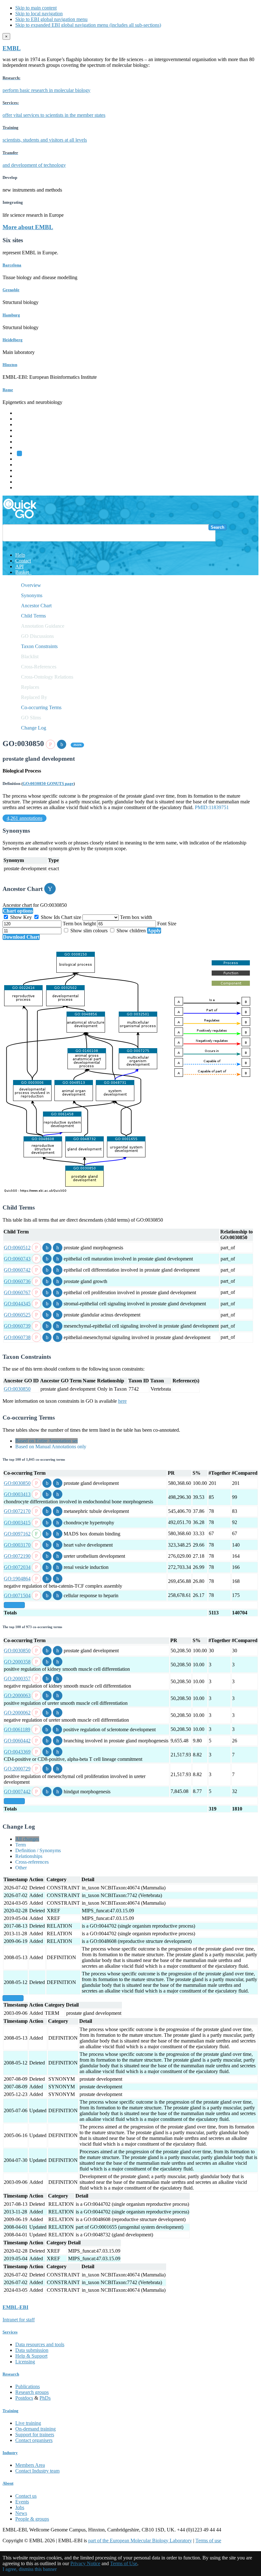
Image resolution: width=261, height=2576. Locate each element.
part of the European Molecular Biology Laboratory (140, 2541)
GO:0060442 (17, 1741)
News (21, 2513)
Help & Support (31, 2356)
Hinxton (10, 365)
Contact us (26, 2496)
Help (20, 555)
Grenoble (11, 290)
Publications (28, 2386)
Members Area (30, 2465)
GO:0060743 (17, 1259)
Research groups (32, 2392)
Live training (28, 2423)
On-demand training (35, 2429)
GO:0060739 (17, 1326)
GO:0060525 (17, 1315)
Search (218, 527)
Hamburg (11, 315)
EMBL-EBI (27, 487)
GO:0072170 (17, 1511)
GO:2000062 (17, 1713)
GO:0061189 (17, 1729)
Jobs (20, 2507)
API (19, 566)
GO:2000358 (17, 1662)
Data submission (32, 2350)
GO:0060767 (17, 1292)
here (122, 1401)
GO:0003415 (17, 1523)
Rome (8, 390)
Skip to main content (36, 8)
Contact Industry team (37, 2471)
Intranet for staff (19, 2320)
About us (25, 465)
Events (22, 2502)
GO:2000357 (17, 1679)
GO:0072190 (17, 1556)
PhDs (45, 2398)
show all (14, 1605)
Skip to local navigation (39, 14)
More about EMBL (28, 227)
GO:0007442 (17, 1792)
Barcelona (12, 265)
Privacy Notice (85, 2563)
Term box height (80, 924)
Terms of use (208, 2541)
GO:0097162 (17, 1534)
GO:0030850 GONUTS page (48, 783)
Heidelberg (13, 340)
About (8, 2483)
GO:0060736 (17, 1281)
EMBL (12, 48)
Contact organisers (34, 2440)
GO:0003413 (17, 1494)
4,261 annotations (25, 818)
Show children (131, 931)
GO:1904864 (17, 1579)
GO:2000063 (17, 1695)
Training (24, 470)
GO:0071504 (17, 1595)
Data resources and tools (40, 2344)
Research (25, 476)
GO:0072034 (17, 1567)
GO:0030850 (17, 1389)
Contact (23, 561)
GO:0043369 (17, 1752)
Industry (10, 2453)
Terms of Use (124, 2563)
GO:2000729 (17, 1769)
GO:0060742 (17, 1270)
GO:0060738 (17, 1337)
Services (24, 482)
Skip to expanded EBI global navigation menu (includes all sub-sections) (88, 25)
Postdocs (24, 2398)
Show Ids (50, 917)
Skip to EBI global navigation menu (51, 19)
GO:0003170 (17, 1545)
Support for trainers (35, 2435)
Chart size (72, 917)
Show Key (21, 917)
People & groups (32, 2519)
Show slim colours (89, 931)
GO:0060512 (17, 1248)
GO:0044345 (17, 1304)
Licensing (25, 2362)
